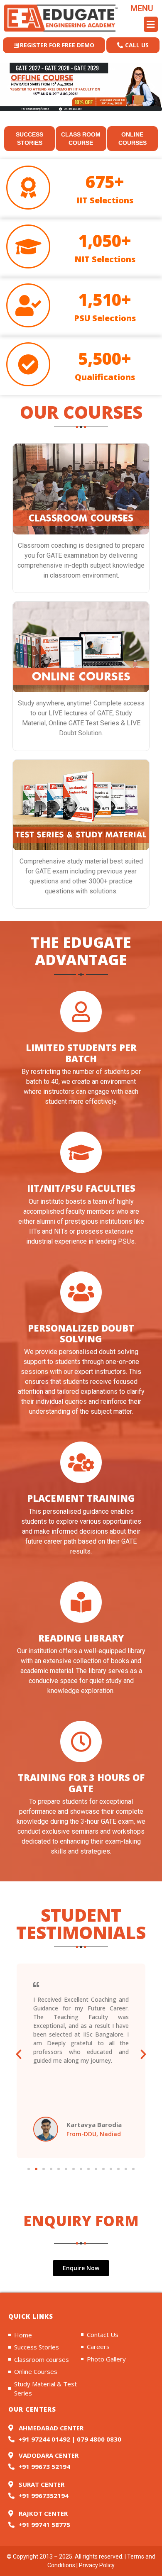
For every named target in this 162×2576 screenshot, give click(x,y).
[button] (142, 24)
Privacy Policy (97, 2565)
